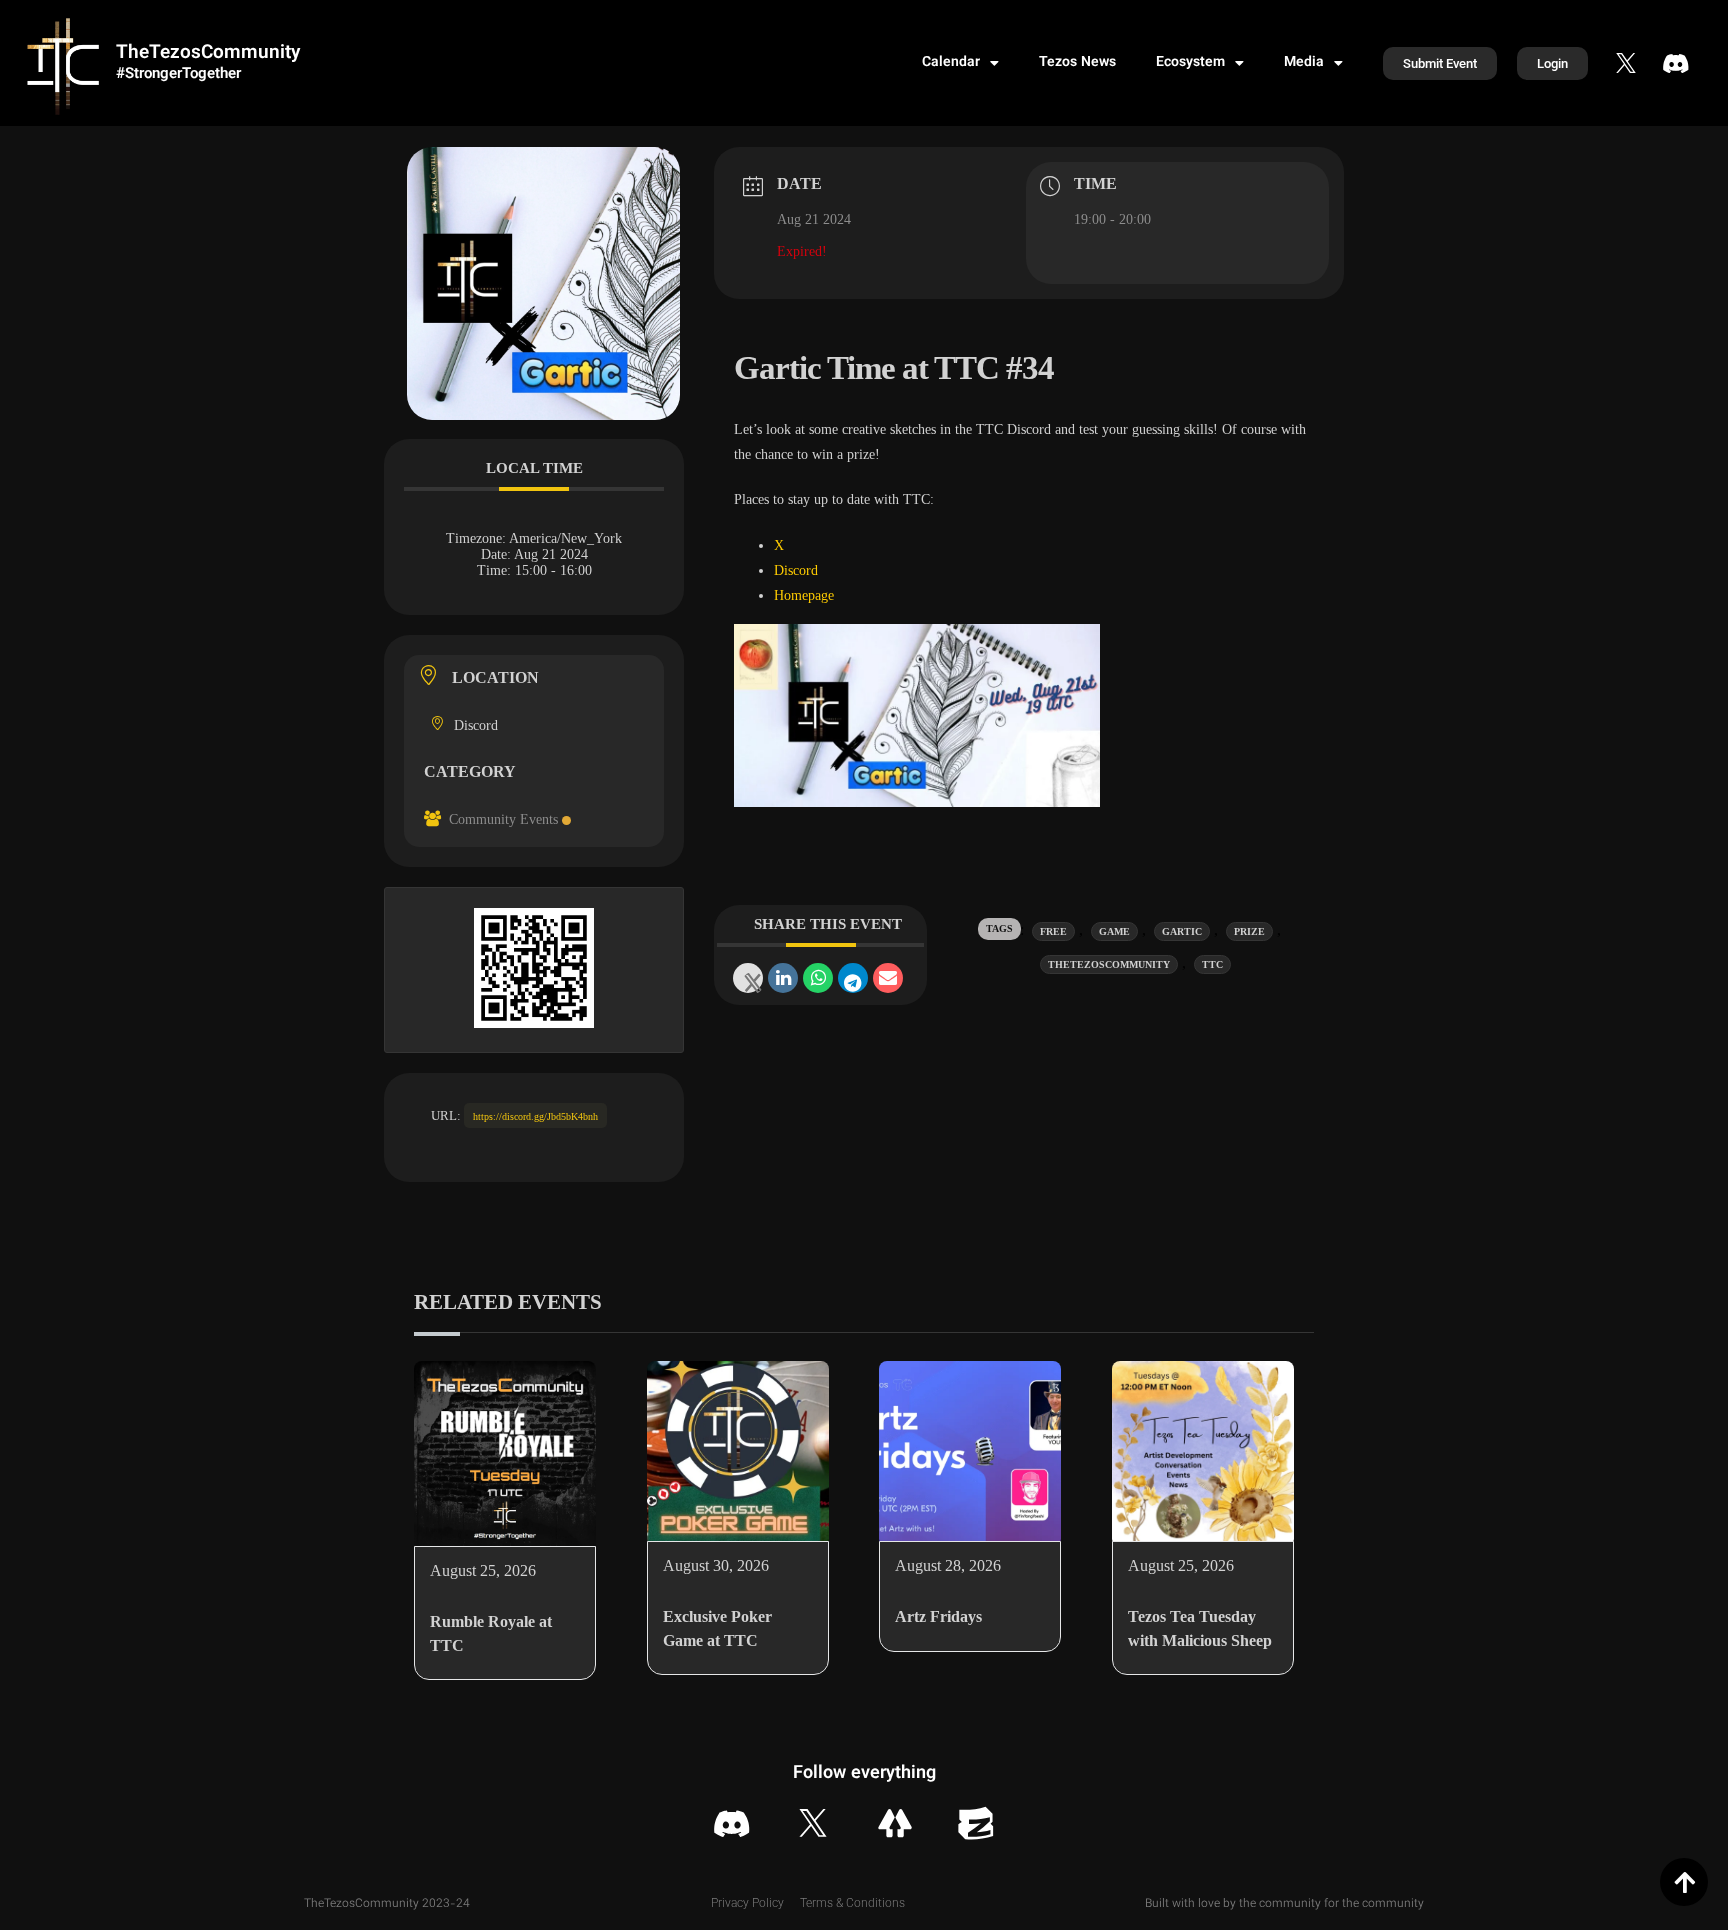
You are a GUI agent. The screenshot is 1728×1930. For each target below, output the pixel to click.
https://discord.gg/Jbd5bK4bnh (535, 1116)
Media (1304, 63)
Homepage (804, 595)
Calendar (951, 63)
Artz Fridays (938, 1616)
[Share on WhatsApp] (818, 978)
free (1053, 931)
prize (1249, 931)
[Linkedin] (783, 978)
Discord (796, 570)
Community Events (503, 819)
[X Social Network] (748, 978)
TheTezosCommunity (208, 53)
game (1114, 931)
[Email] (888, 978)
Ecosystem (1190, 63)
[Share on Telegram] (853, 978)
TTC (1212, 964)
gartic (1182, 931)
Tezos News (1077, 63)
